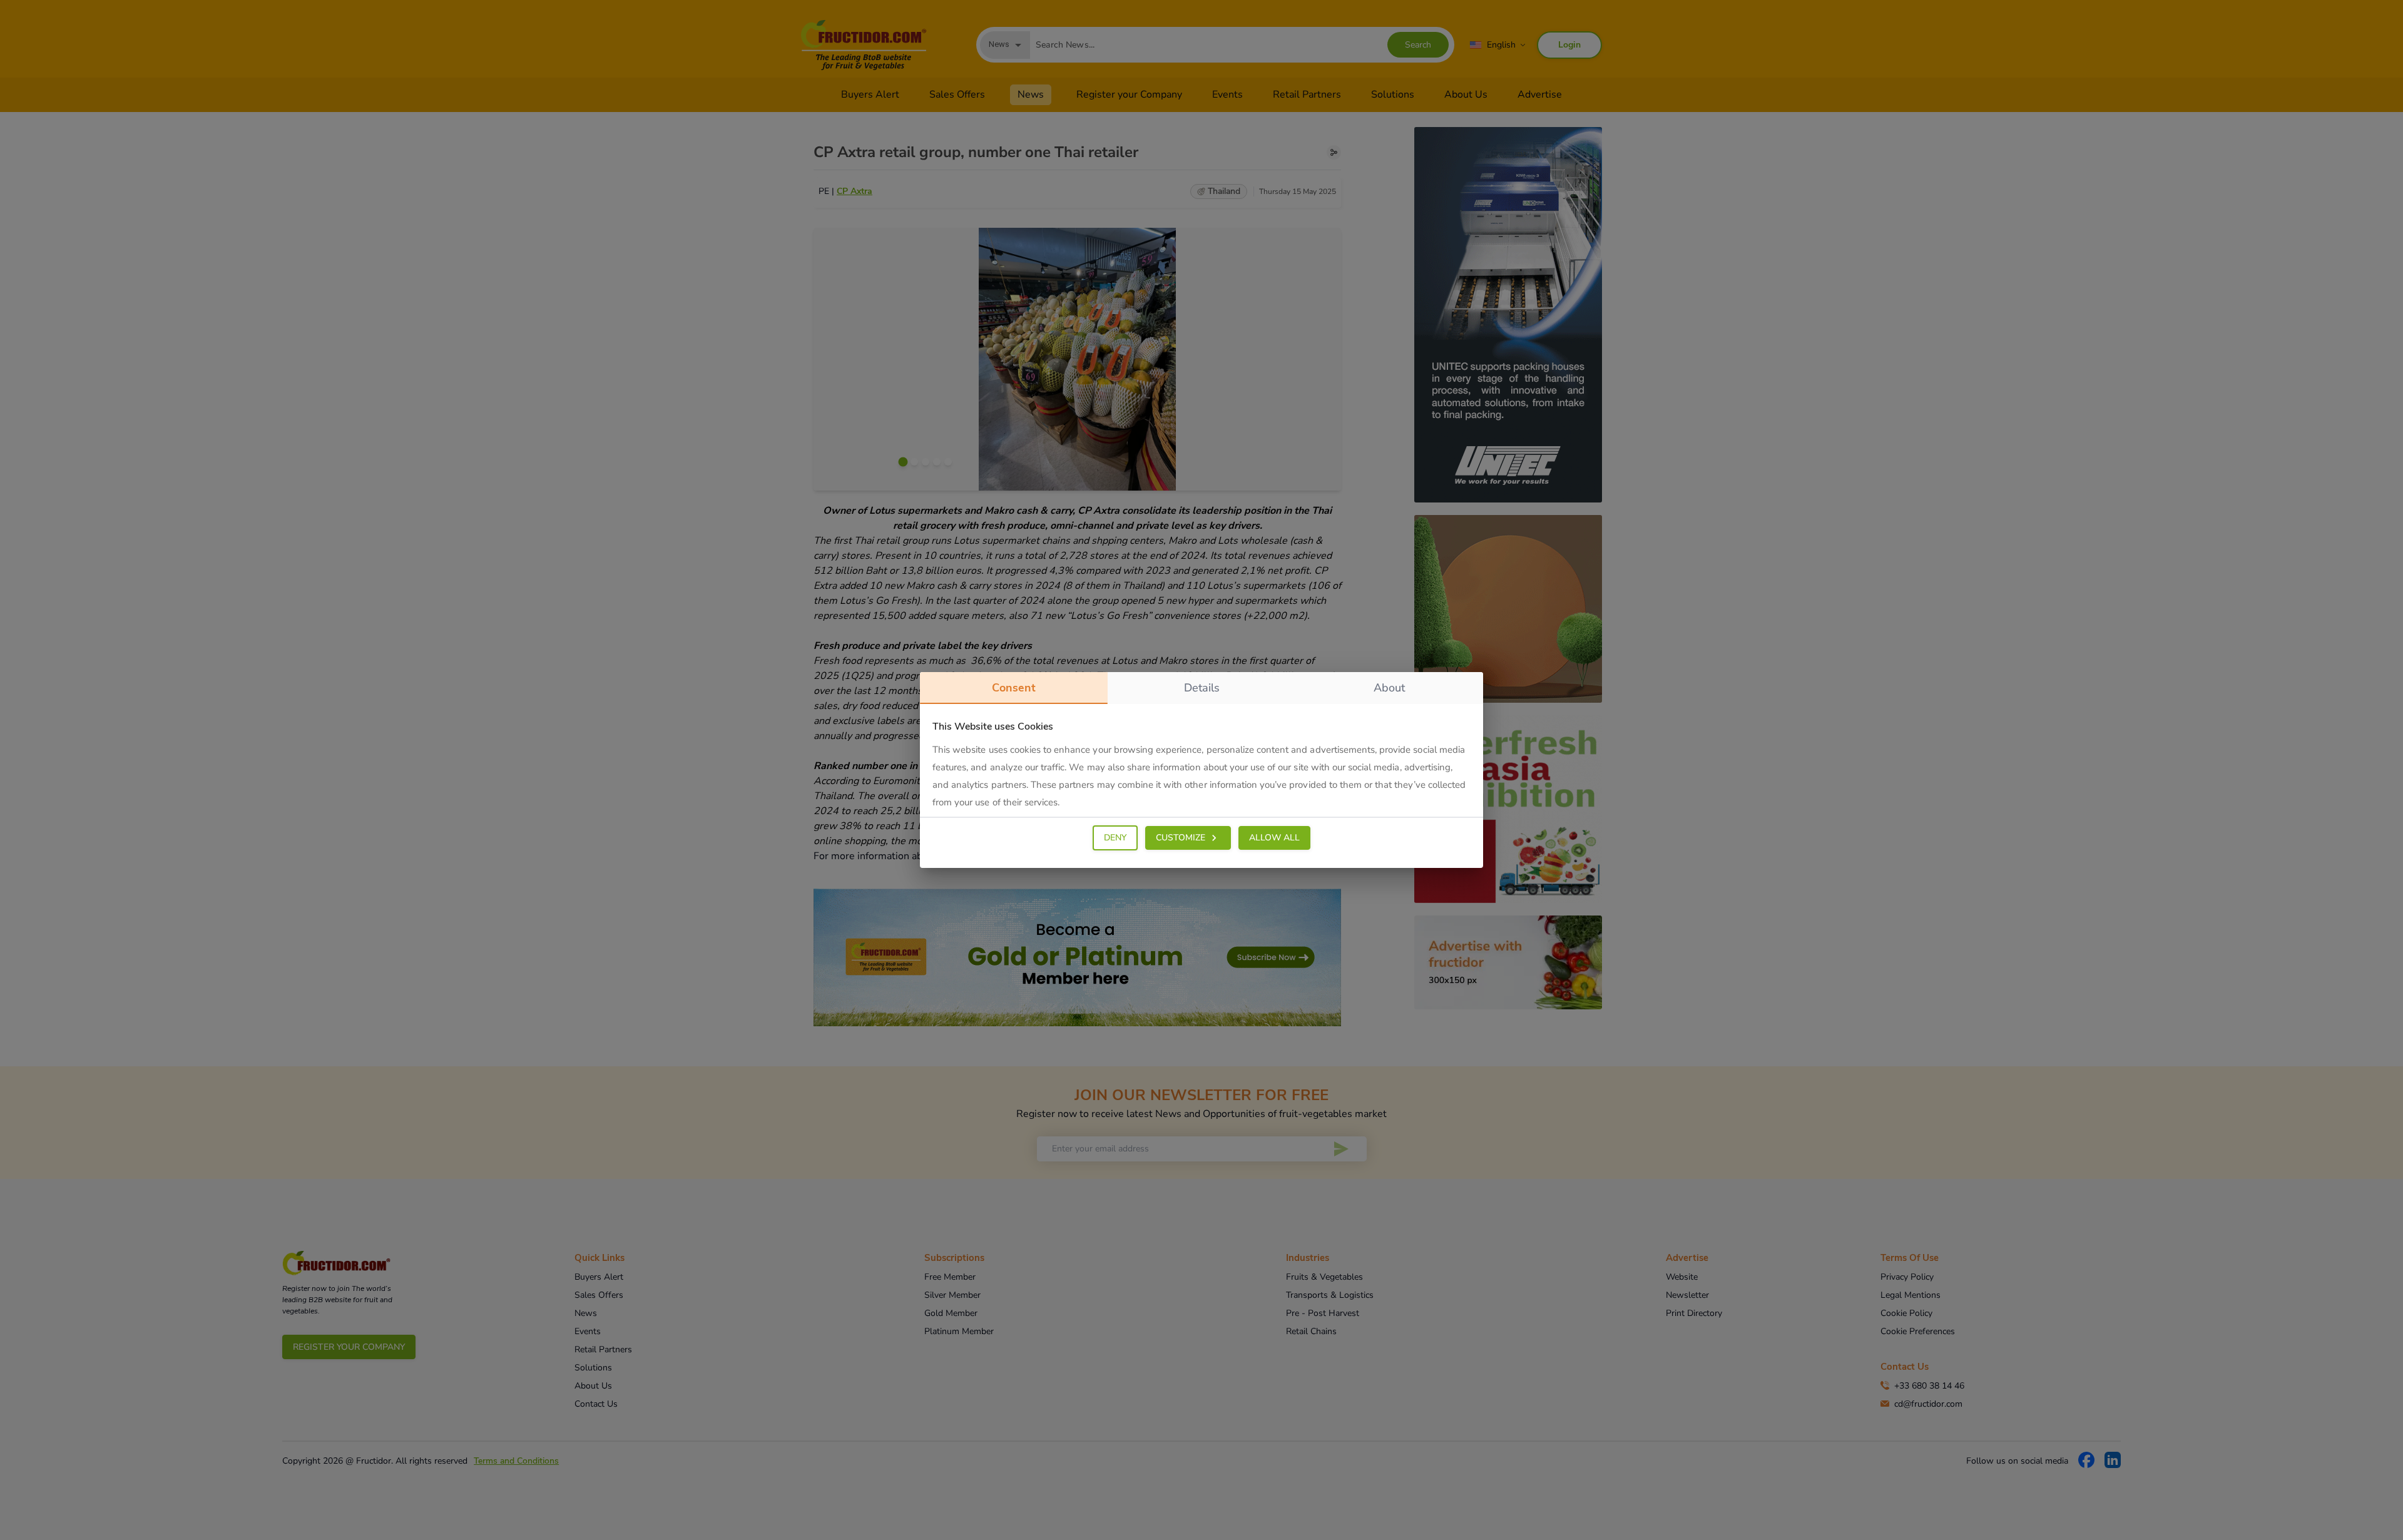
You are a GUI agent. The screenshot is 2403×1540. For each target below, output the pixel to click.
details (1202, 688)
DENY (1115, 838)
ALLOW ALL (1274, 838)
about (1389, 688)
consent (1014, 688)
